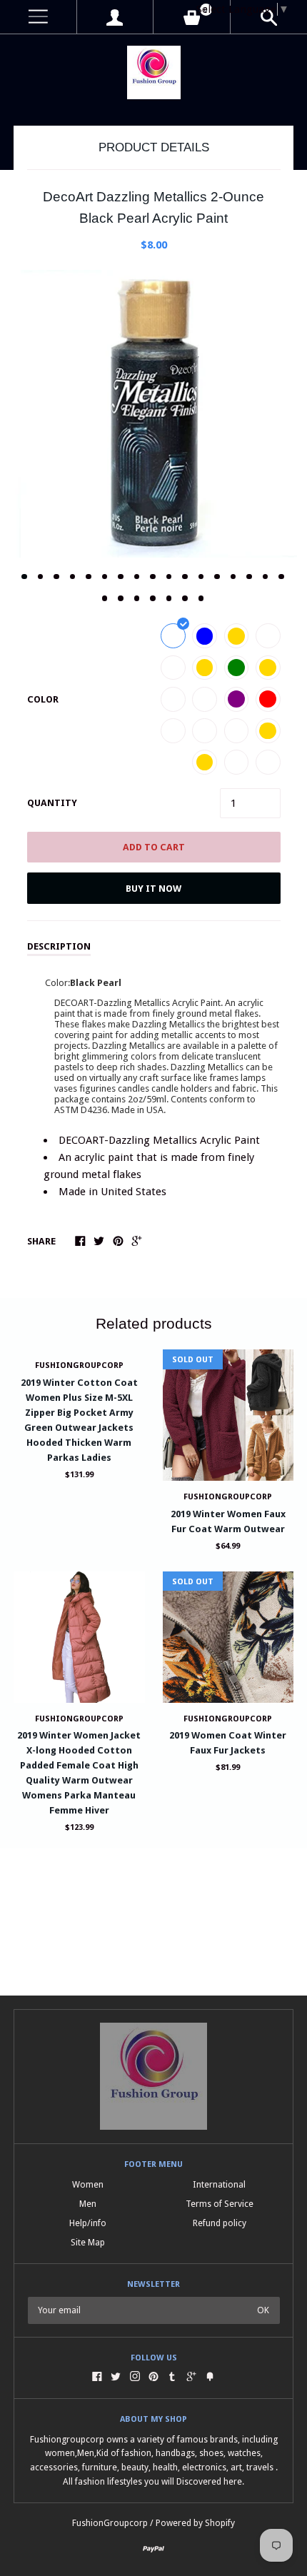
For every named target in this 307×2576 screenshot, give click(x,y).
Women (88, 2184)
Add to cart (154, 847)
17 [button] (281, 577)
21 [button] (153, 598)
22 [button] (169, 598)
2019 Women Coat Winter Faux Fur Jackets (228, 1743)
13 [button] (217, 577)
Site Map (88, 2242)
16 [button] (266, 577)
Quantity (52, 803)
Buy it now (153, 889)
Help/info (88, 2223)
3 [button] (56, 577)
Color (43, 699)
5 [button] (89, 577)
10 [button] (169, 577)
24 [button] (201, 598)
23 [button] (185, 598)
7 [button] (121, 577)
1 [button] (24, 577)
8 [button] (137, 577)
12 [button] (201, 577)
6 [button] (105, 577)
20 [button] (137, 598)
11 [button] (185, 577)
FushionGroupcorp (79, 1365)
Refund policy (220, 2223)
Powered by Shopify (195, 2523)
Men (88, 2204)
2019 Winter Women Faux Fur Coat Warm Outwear (228, 1521)
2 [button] (41, 577)
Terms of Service (220, 2204)
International (219, 2184)
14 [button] (233, 577)
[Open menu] (38, 17)
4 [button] (73, 577)
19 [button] (121, 598)
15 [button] (249, 577)
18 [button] (105, 598)
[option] (153, 414)
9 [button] (153, 577)
